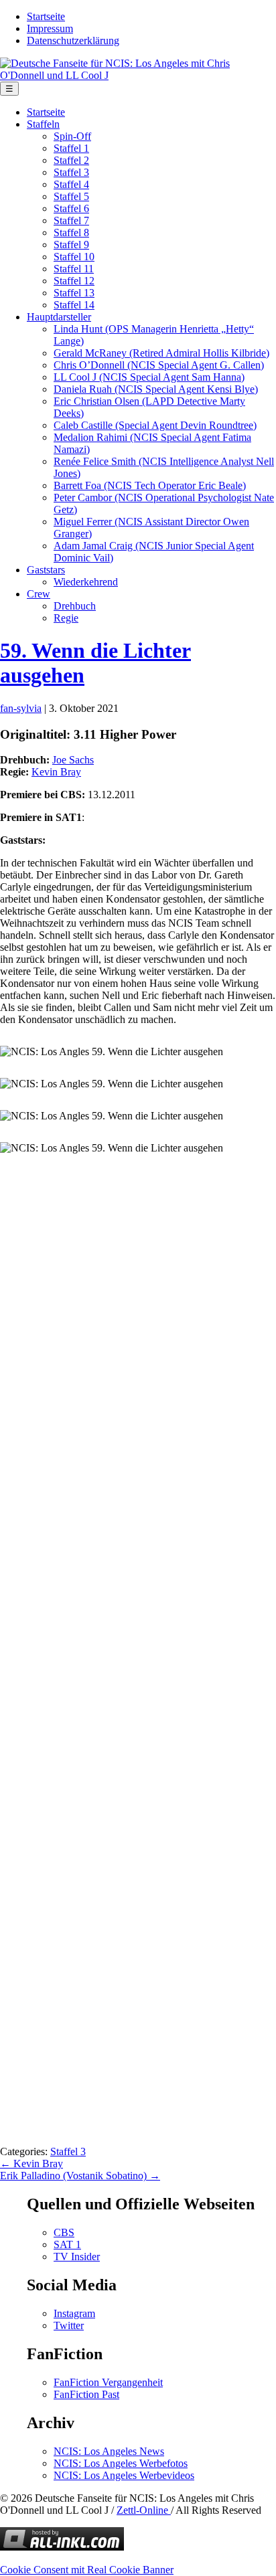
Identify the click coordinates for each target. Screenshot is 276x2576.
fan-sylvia (21, 708)
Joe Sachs (73, 760)
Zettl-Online (144, 2510)
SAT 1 (67, 2244)
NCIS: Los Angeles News (109, 2451)
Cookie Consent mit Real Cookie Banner (87, 2570)
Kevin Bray (56, 772)
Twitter (69, 2325)
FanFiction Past (86, 2394)
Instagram (74, 2313)
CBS (64, 2232)
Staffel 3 (68, 2151)
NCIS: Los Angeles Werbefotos (121, 2463)
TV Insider (77, 2257)
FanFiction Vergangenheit (108, 2382)
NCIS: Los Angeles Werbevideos (124, 2475)
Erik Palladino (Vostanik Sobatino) (80, 2176)
